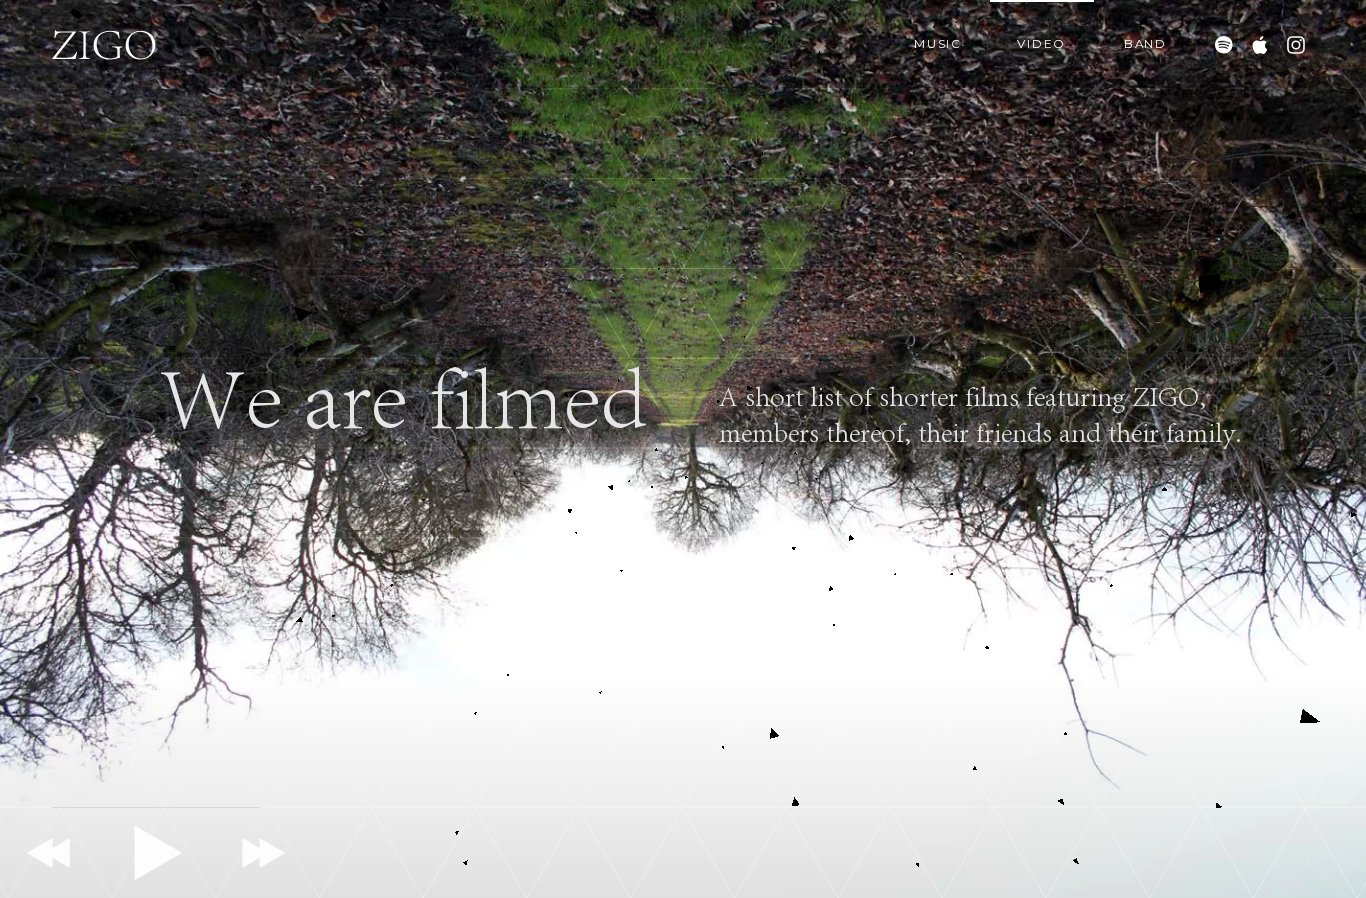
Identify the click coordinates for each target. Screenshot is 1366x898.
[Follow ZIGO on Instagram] (1296, 45)
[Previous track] (52, 853)
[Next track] (260, 853)
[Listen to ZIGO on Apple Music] (1260, 45)
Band (1145, 44)
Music (938, 44)
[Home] (104, 45)
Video (1041, 44)
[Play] (156, 853)
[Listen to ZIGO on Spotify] (1224, 45)
